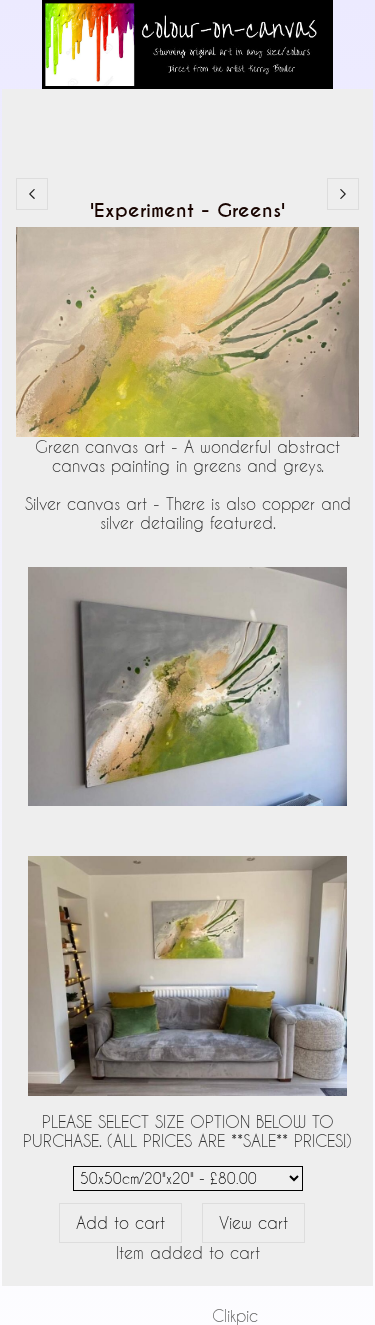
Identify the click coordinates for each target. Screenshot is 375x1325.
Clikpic (235, 1315)
